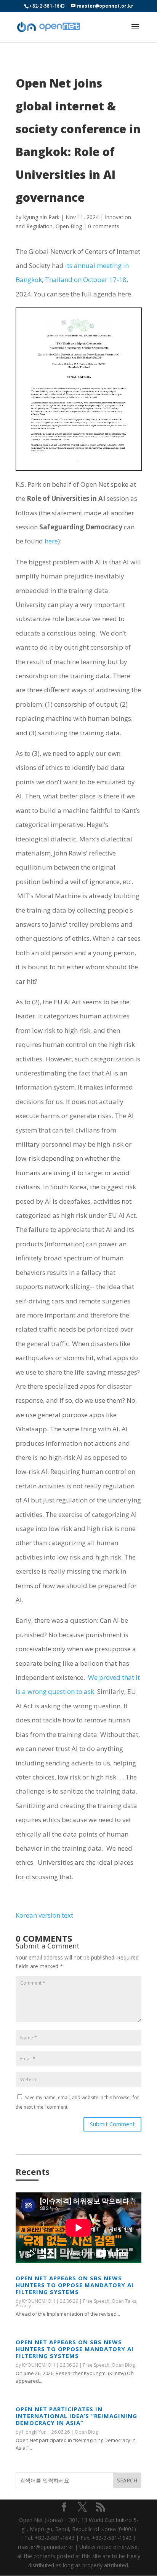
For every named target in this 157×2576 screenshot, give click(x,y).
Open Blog (69, 226)
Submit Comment (112, 2124)
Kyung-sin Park (41, 217)
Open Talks (124, 2301)
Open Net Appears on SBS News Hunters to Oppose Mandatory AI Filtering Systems (75, 2285)
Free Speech (96, 2301)
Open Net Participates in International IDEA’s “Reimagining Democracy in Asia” (76, 2416)
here (51, 541)
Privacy (23, 2306)
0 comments (104, 226)
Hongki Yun (34, 2432)
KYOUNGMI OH (38, 2301)
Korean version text (44, 1915)
